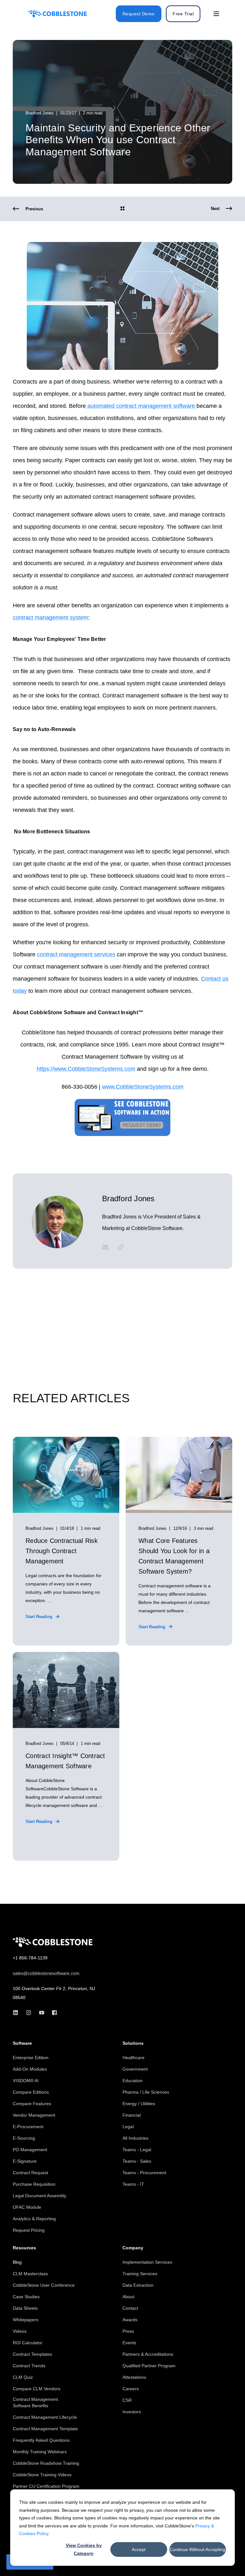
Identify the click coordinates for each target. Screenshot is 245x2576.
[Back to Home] (57, 14)
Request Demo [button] (139, 14)
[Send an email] (108, 1247)
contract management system (50, 618)
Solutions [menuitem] (133, 2043)
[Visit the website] (118, 1247)
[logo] (53, 1942)
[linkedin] (17, 2013)
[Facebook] (52, 2013)
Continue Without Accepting (197, 2549)
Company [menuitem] (133, 2248)
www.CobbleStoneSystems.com (143, 1087)
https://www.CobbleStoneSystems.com (86, 1069)
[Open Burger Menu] (216, 14)
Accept (139, 2549)
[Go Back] (122, 209)
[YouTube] (42, 2013)
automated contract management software (141, 406)
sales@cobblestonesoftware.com (46, 1973)
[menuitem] (31, 2058)
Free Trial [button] (183, 14)
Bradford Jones (40, 113)
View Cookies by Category (84, 2549)
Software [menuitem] (22, 2043)
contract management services (76, 954)
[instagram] (29, 2013)
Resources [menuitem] (24, 2248)
